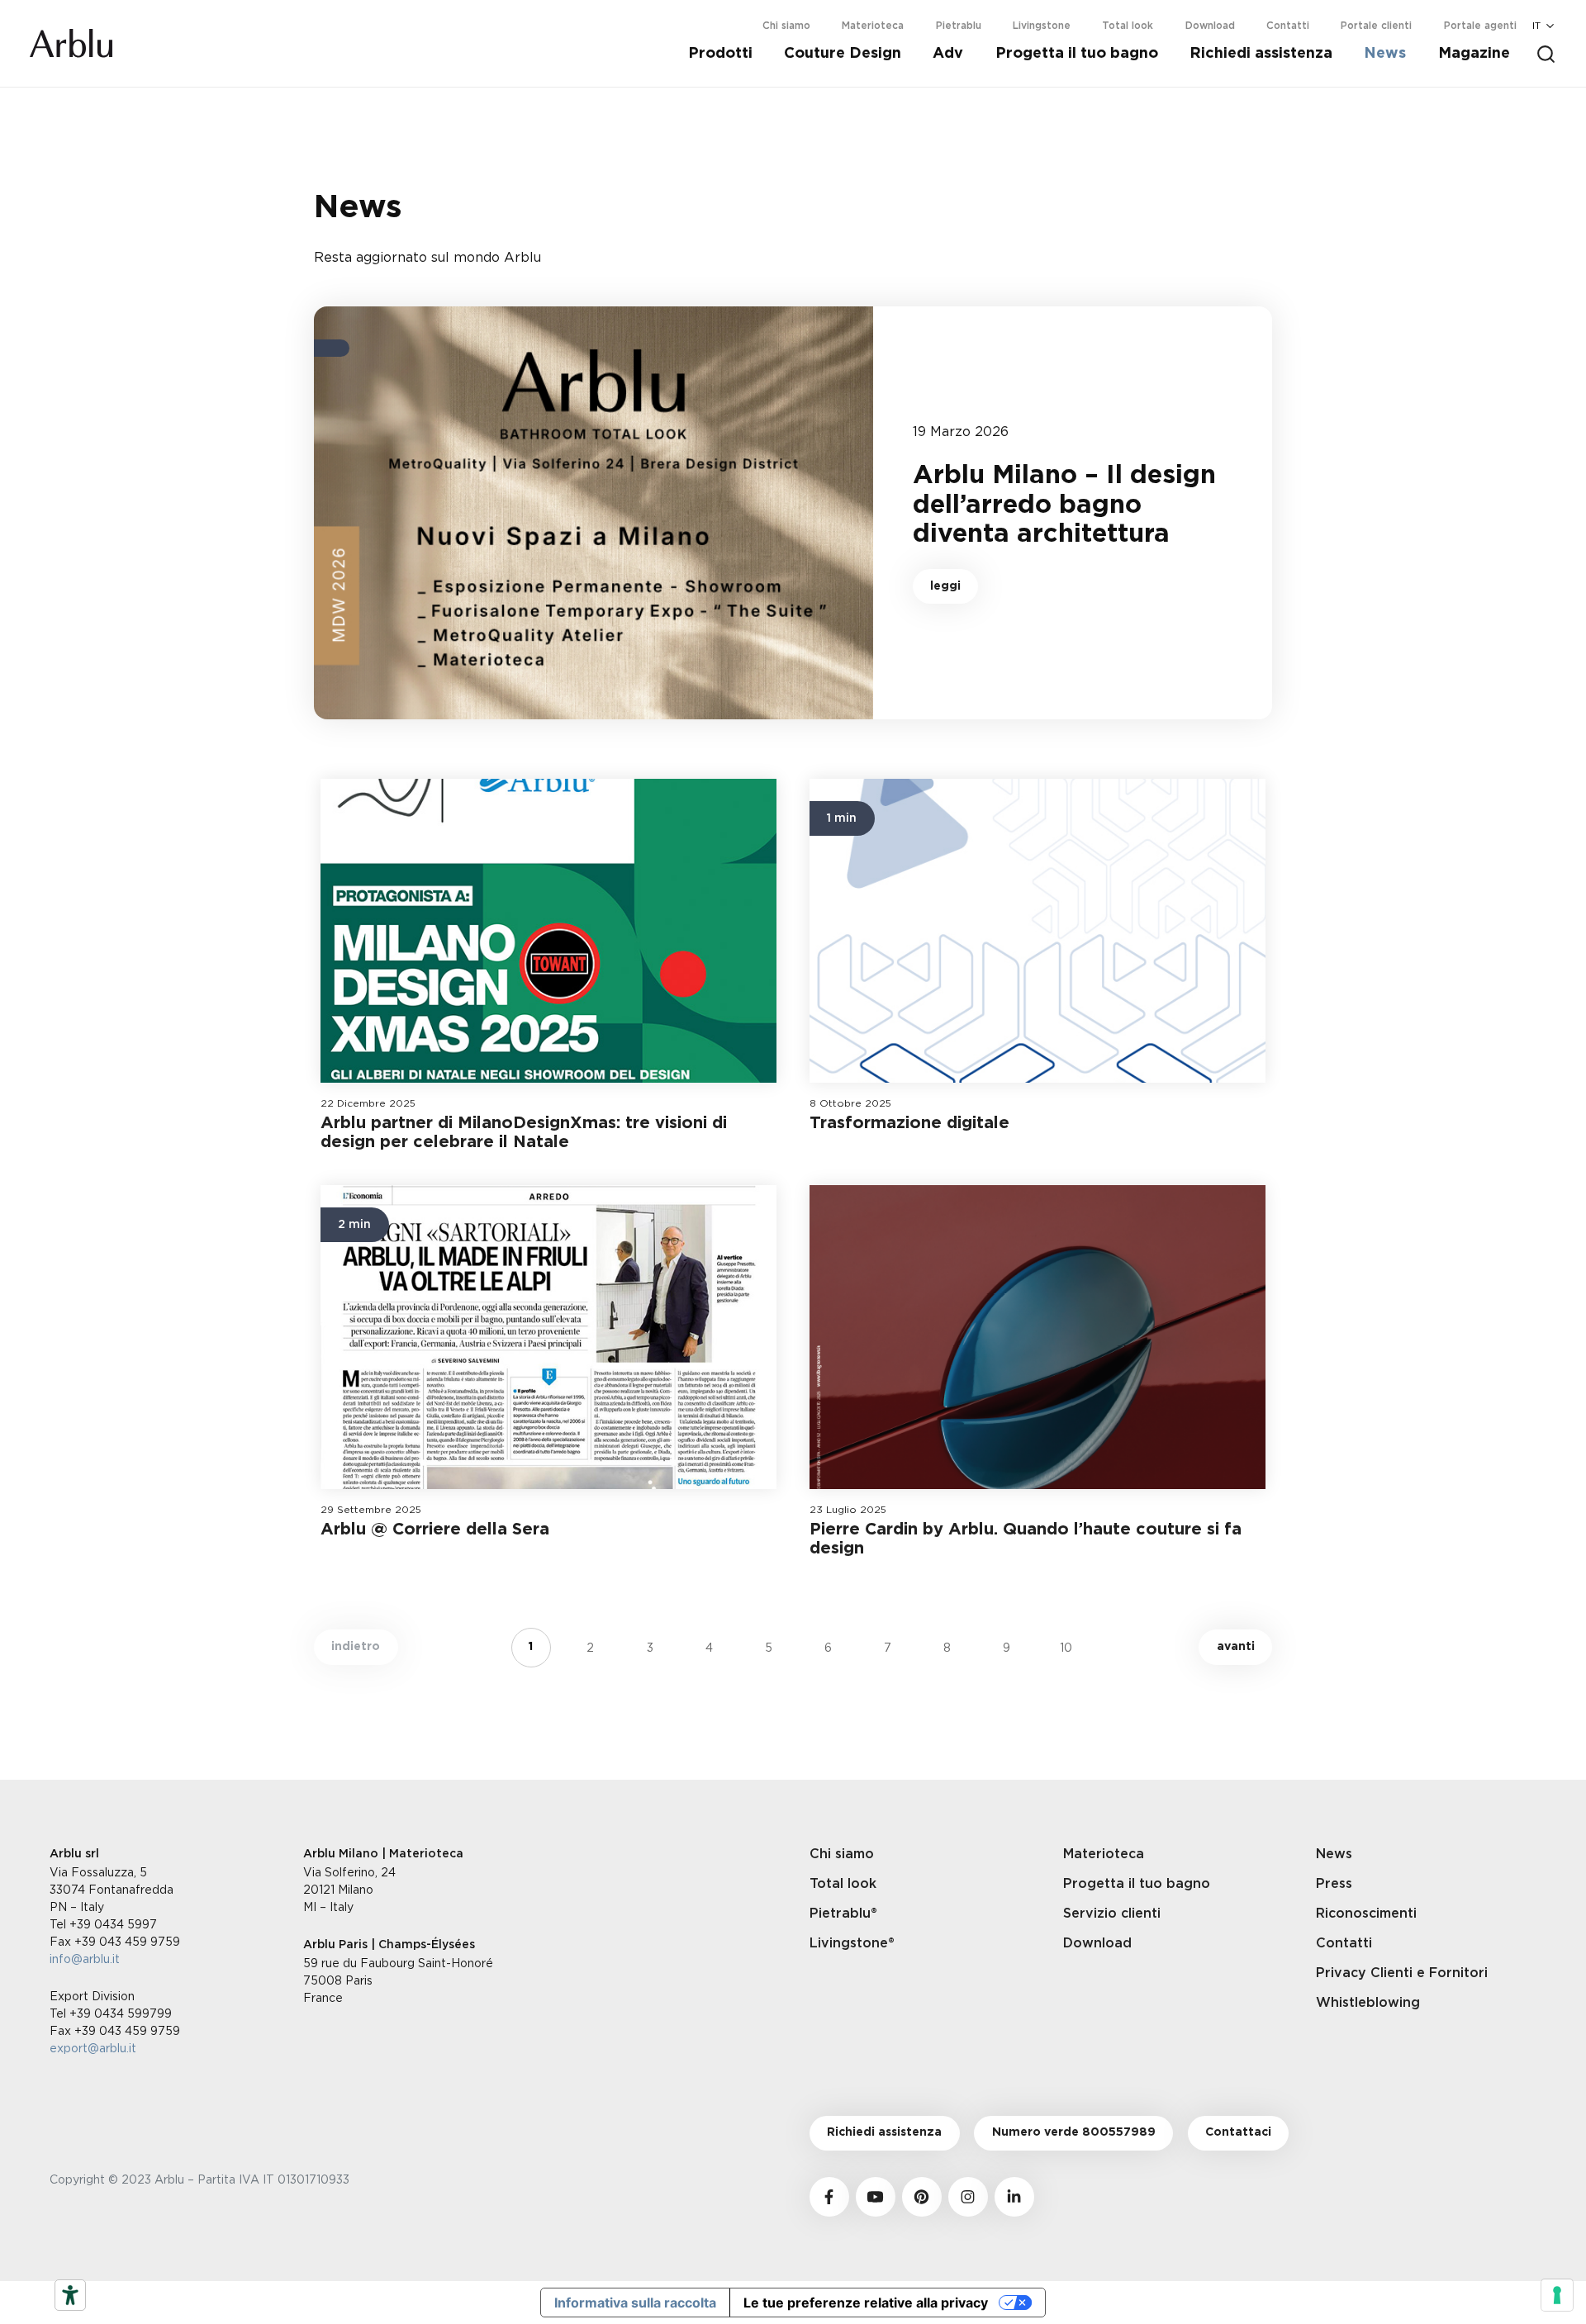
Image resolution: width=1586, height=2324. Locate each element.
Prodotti (720, 54)
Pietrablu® (843, 1914)
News (1385, 54)
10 (1066, 1647)
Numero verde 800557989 (1074, 2132)
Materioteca (873, 26)
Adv (948, 54)
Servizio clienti (1112, 1914)
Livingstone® (852, 1943)
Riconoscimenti (1366, 1914)
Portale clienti (1376, 26)
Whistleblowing (1368, 2003)
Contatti (1288, 26)
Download (1210, 26)
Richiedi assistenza (1261, 54)
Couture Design (843, 54)
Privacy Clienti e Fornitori (1402, 1973)
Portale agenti (1480, 26)
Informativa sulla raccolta (635, 2303)
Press (1334, 1884)
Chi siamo (786, 26)
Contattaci (1238, 2132)
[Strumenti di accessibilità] (70, 2295)
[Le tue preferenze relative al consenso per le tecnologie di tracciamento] (1557, 2295)
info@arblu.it (85, 1959)
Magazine (1474, 54)
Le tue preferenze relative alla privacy (866, 2303)
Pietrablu (959, 26)
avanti (1236, 1647)
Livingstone (1042, 26)
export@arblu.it (93, 2048)
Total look (1128, 26)
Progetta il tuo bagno (1077, 54)
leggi (945, 586)
